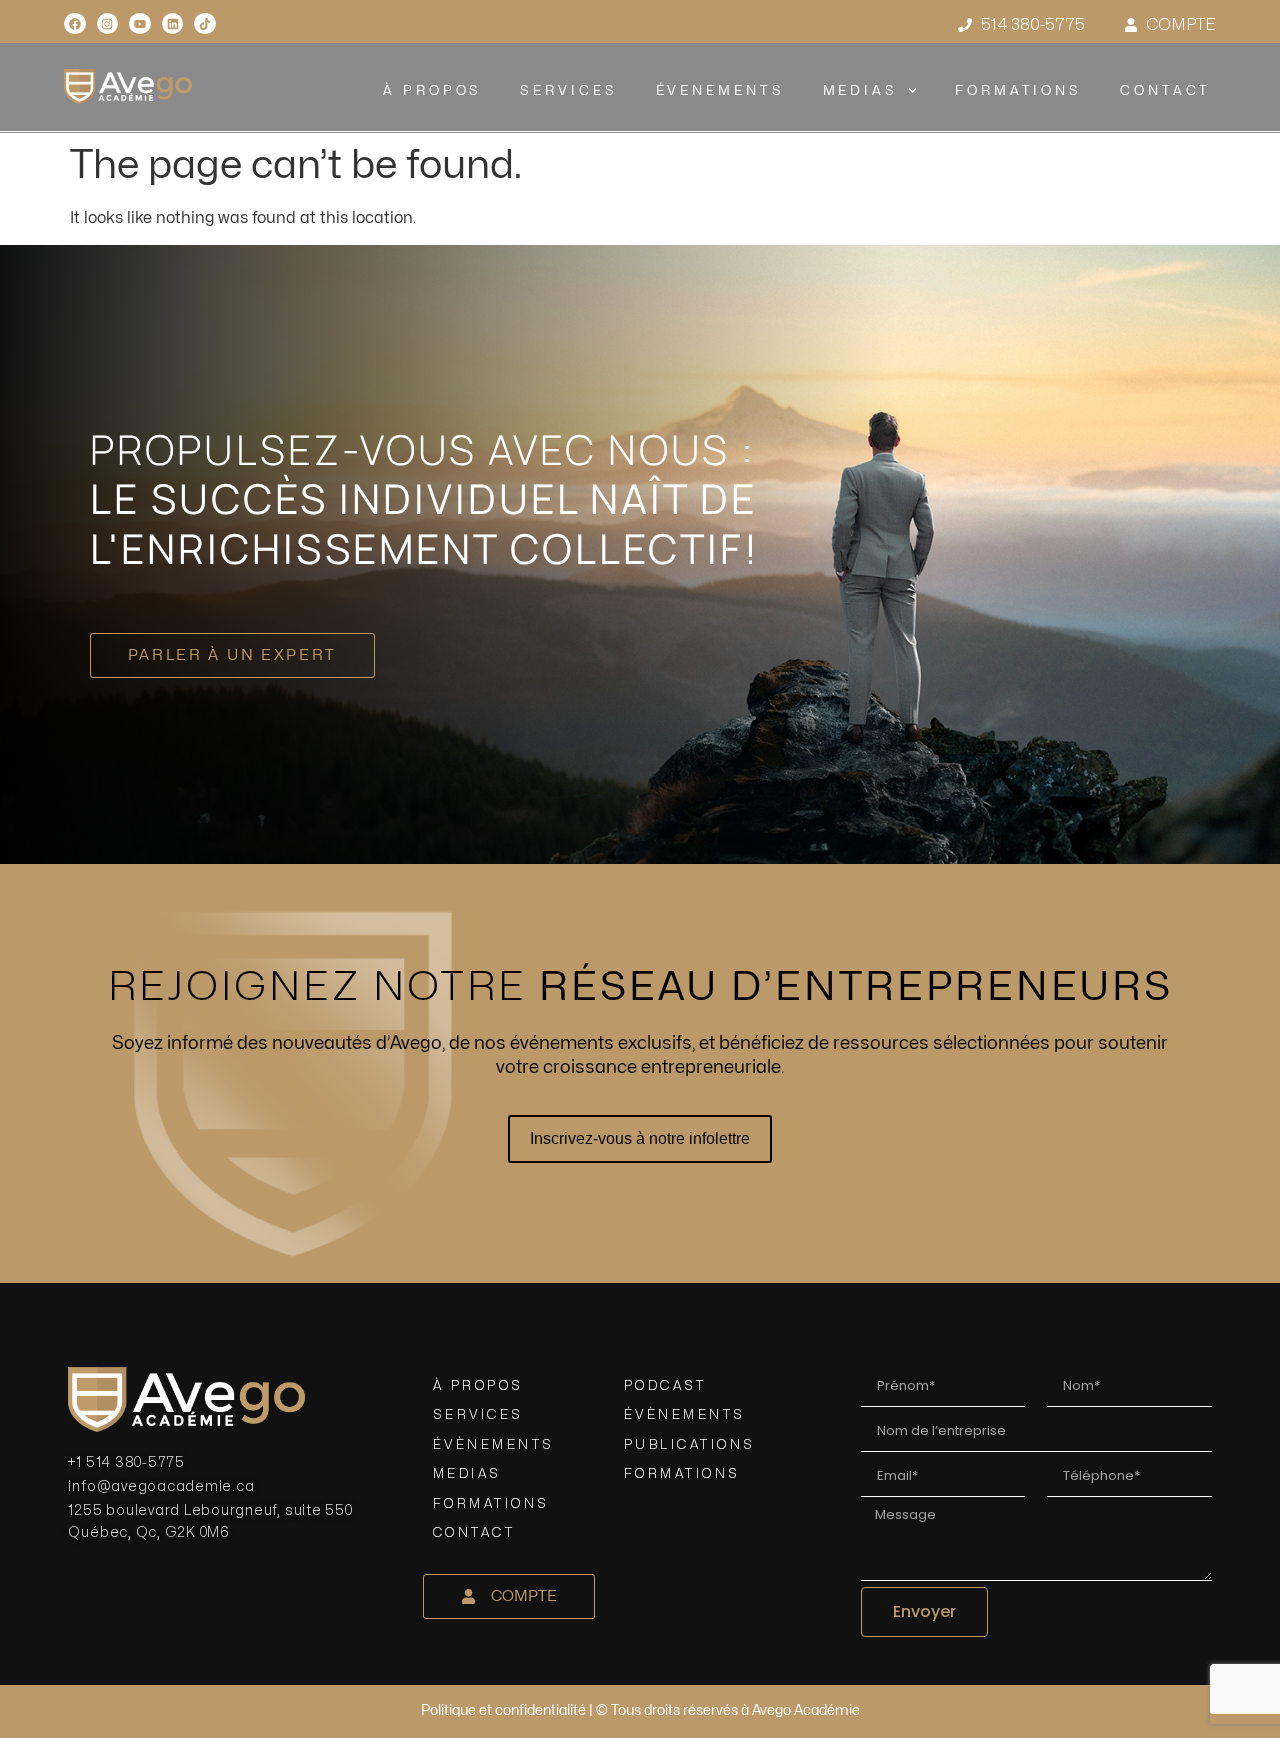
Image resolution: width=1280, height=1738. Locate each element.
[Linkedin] (173, 24)
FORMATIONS (1018, 91)
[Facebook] (75, 24)
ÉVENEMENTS (719, 91)
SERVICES (568, 91)
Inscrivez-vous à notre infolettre (640, 1138)
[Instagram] (108, 24)
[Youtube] (140, 24)
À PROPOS (432, 91)
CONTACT (1165, 91)
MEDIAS (859, 91)
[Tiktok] (205, 24)
